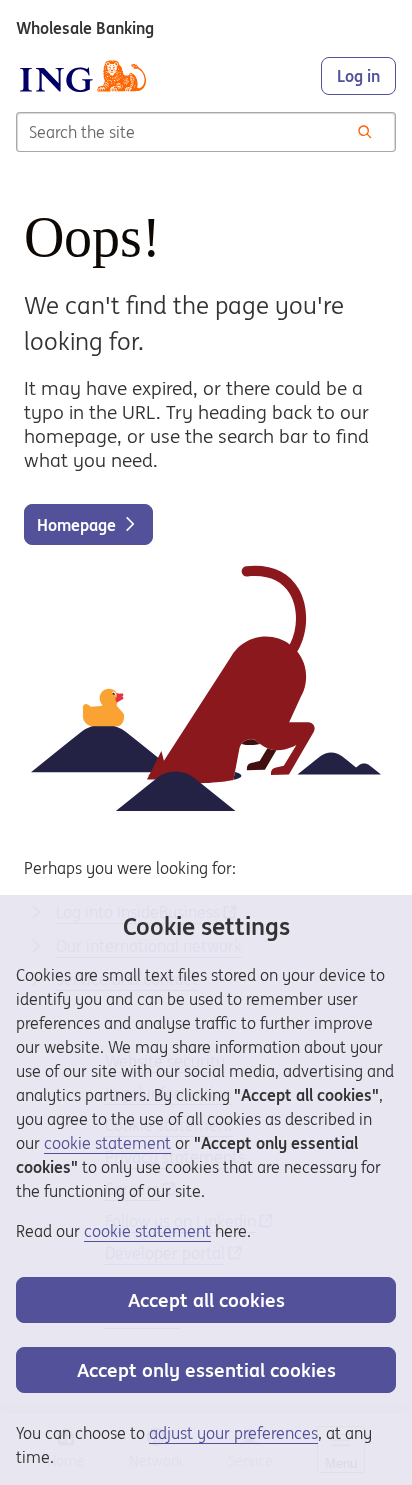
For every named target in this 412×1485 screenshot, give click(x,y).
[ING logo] (83, 76)
